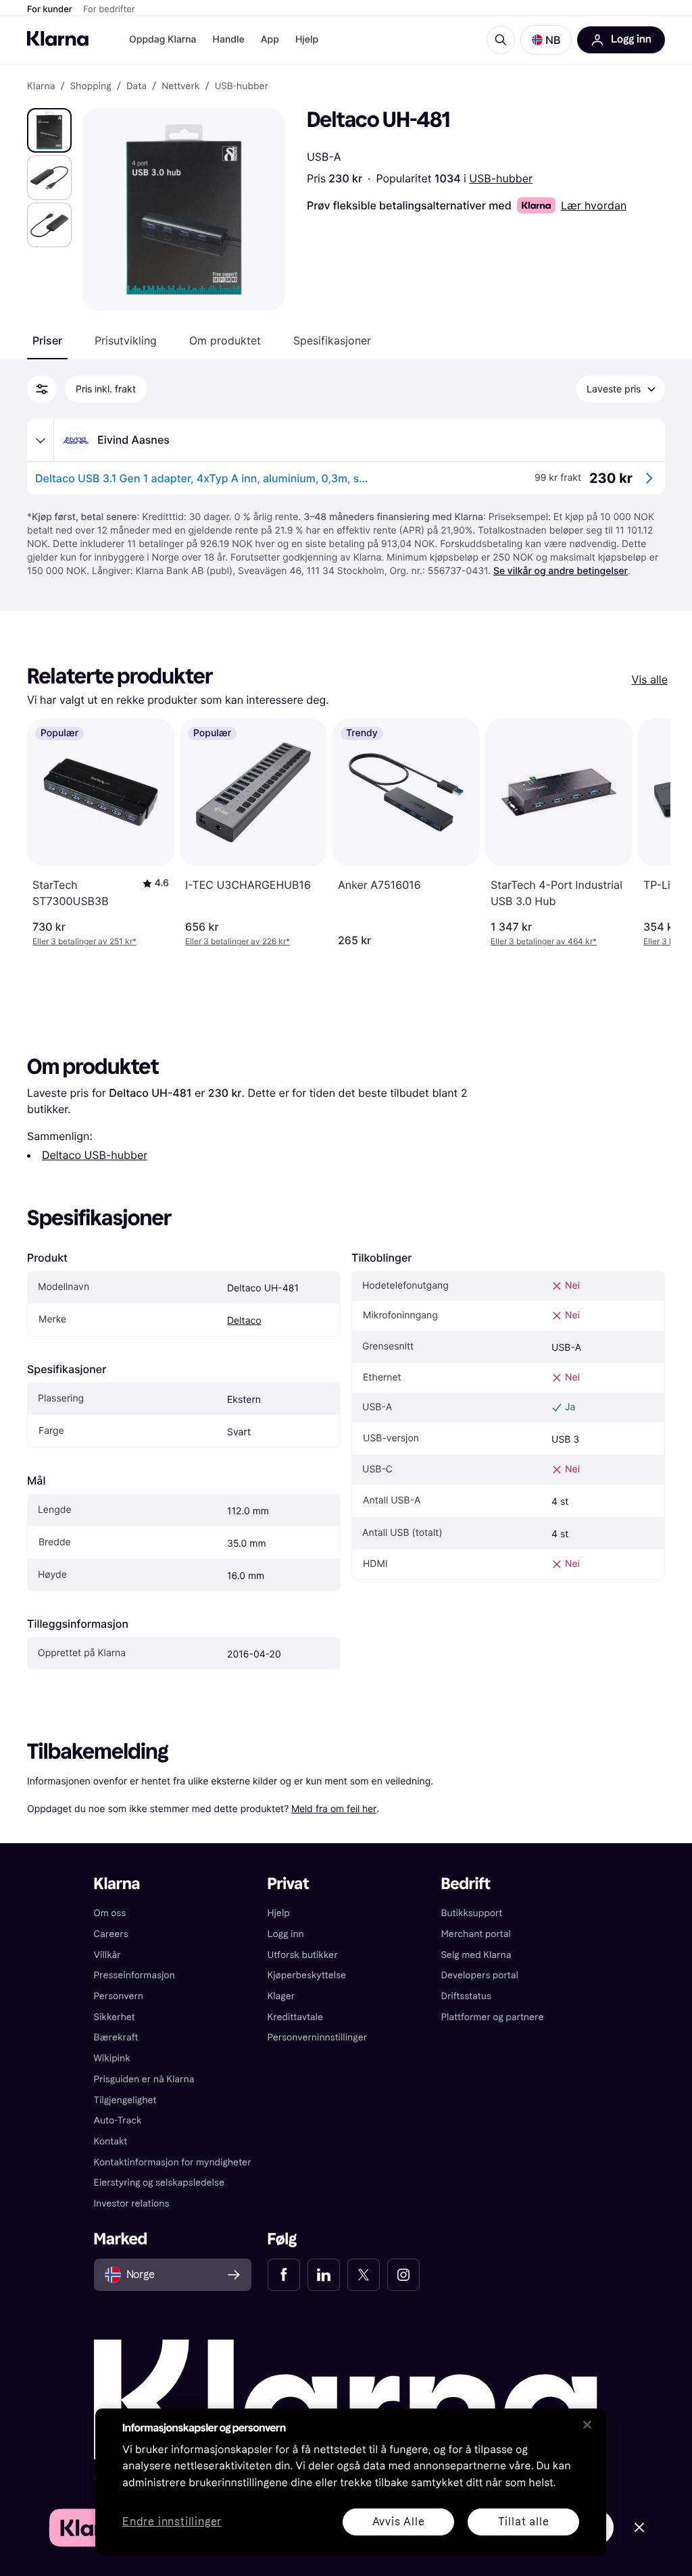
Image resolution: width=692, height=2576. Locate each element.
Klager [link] (281, 1996)
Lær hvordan (594, 205)
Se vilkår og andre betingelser (561, 571)
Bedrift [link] (465, 1884)
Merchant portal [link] (475, 1934)
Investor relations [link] (132, 2204)
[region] (351, 2482)
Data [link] (137, 86)
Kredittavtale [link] (296, 2017)
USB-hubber (501, 178)
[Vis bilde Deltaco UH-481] (49, 130)
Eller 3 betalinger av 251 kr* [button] (84, 941)
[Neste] (646, 833)
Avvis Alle (399, 2522)
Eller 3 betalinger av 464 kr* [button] (544, 941)
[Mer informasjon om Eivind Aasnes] (41, 440)
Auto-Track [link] (118, 2120)
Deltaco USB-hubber (95, 1155)
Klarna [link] (41, 86)
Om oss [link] (110, 1913)
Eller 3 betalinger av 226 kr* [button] (238, 941)
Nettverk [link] (180, 86)
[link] (284, 2275)
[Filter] (42, 389)
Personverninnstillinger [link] (318, 2037)
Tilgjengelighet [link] (125, 2100)
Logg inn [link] (286, 1934)
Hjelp (307, 40)
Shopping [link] (91, 86)
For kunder (50, 9)
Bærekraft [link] (116, 2037)
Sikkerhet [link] (115, 2017)
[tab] (47, 340)
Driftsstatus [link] (466, 1996)
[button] (546, 40)
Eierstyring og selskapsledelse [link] (159, 2183)
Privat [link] (289, 1884)
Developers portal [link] (479, 1975)
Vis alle (650, 679)
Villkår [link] (107, 1955)
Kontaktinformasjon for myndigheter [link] (173, 2162)
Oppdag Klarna (163, 40)
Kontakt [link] (111, 2141)
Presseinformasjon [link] (134, 1975)
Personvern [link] (119, 1996)
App (270, 40)
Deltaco (244, 1321)
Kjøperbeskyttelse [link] (307, 1975)
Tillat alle (524, 2522)
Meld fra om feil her (334, 1808)
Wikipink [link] (112, 2058)
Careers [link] (111, 1934)
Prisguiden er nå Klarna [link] (144, 2079)
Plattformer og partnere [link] (492, 2017)
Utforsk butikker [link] (303, 1955)
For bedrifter (109, 9)
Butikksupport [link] (471, 1913)
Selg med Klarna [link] (476, 1955)
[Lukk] (587, 2425)
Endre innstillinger (172, 2522)
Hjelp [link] (279, 1913)
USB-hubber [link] (242, 86)
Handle (229, 40)
